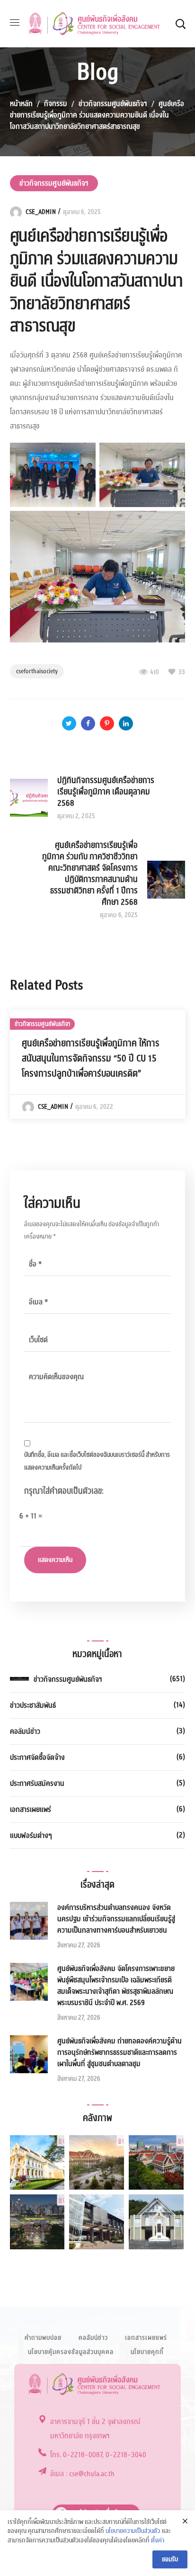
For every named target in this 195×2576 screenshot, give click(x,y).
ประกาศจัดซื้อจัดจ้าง (37, 1757)
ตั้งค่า (158, 2541)
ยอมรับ (170, 2559)
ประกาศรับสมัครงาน (37, 1783)
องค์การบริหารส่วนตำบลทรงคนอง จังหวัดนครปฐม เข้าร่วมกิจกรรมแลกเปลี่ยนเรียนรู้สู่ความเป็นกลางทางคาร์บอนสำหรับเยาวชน (116, 1919)
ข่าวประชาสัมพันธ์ (33, 1705)
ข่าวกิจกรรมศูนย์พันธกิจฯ (113, 104)
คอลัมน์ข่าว (25, 1731)
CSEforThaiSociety (37, 671)
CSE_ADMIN (41, 212)
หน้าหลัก (21, 104)
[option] (98, 1064)
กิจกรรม (56, 104)
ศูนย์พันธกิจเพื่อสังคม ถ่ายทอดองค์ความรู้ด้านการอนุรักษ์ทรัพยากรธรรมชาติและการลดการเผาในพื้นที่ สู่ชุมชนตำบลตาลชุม (120, 2052)
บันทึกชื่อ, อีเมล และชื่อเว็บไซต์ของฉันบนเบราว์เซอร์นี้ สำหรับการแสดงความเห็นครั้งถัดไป (97, 1461)
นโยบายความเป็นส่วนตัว (133, 2531)
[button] (180, 24)
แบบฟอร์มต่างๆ (31, 1836)
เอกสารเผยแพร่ (31, 1809)
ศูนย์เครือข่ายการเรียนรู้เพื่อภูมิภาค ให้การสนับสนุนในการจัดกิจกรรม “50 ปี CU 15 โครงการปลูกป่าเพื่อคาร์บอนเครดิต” (91, 1059)
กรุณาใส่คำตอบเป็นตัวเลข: (64, 1491)
